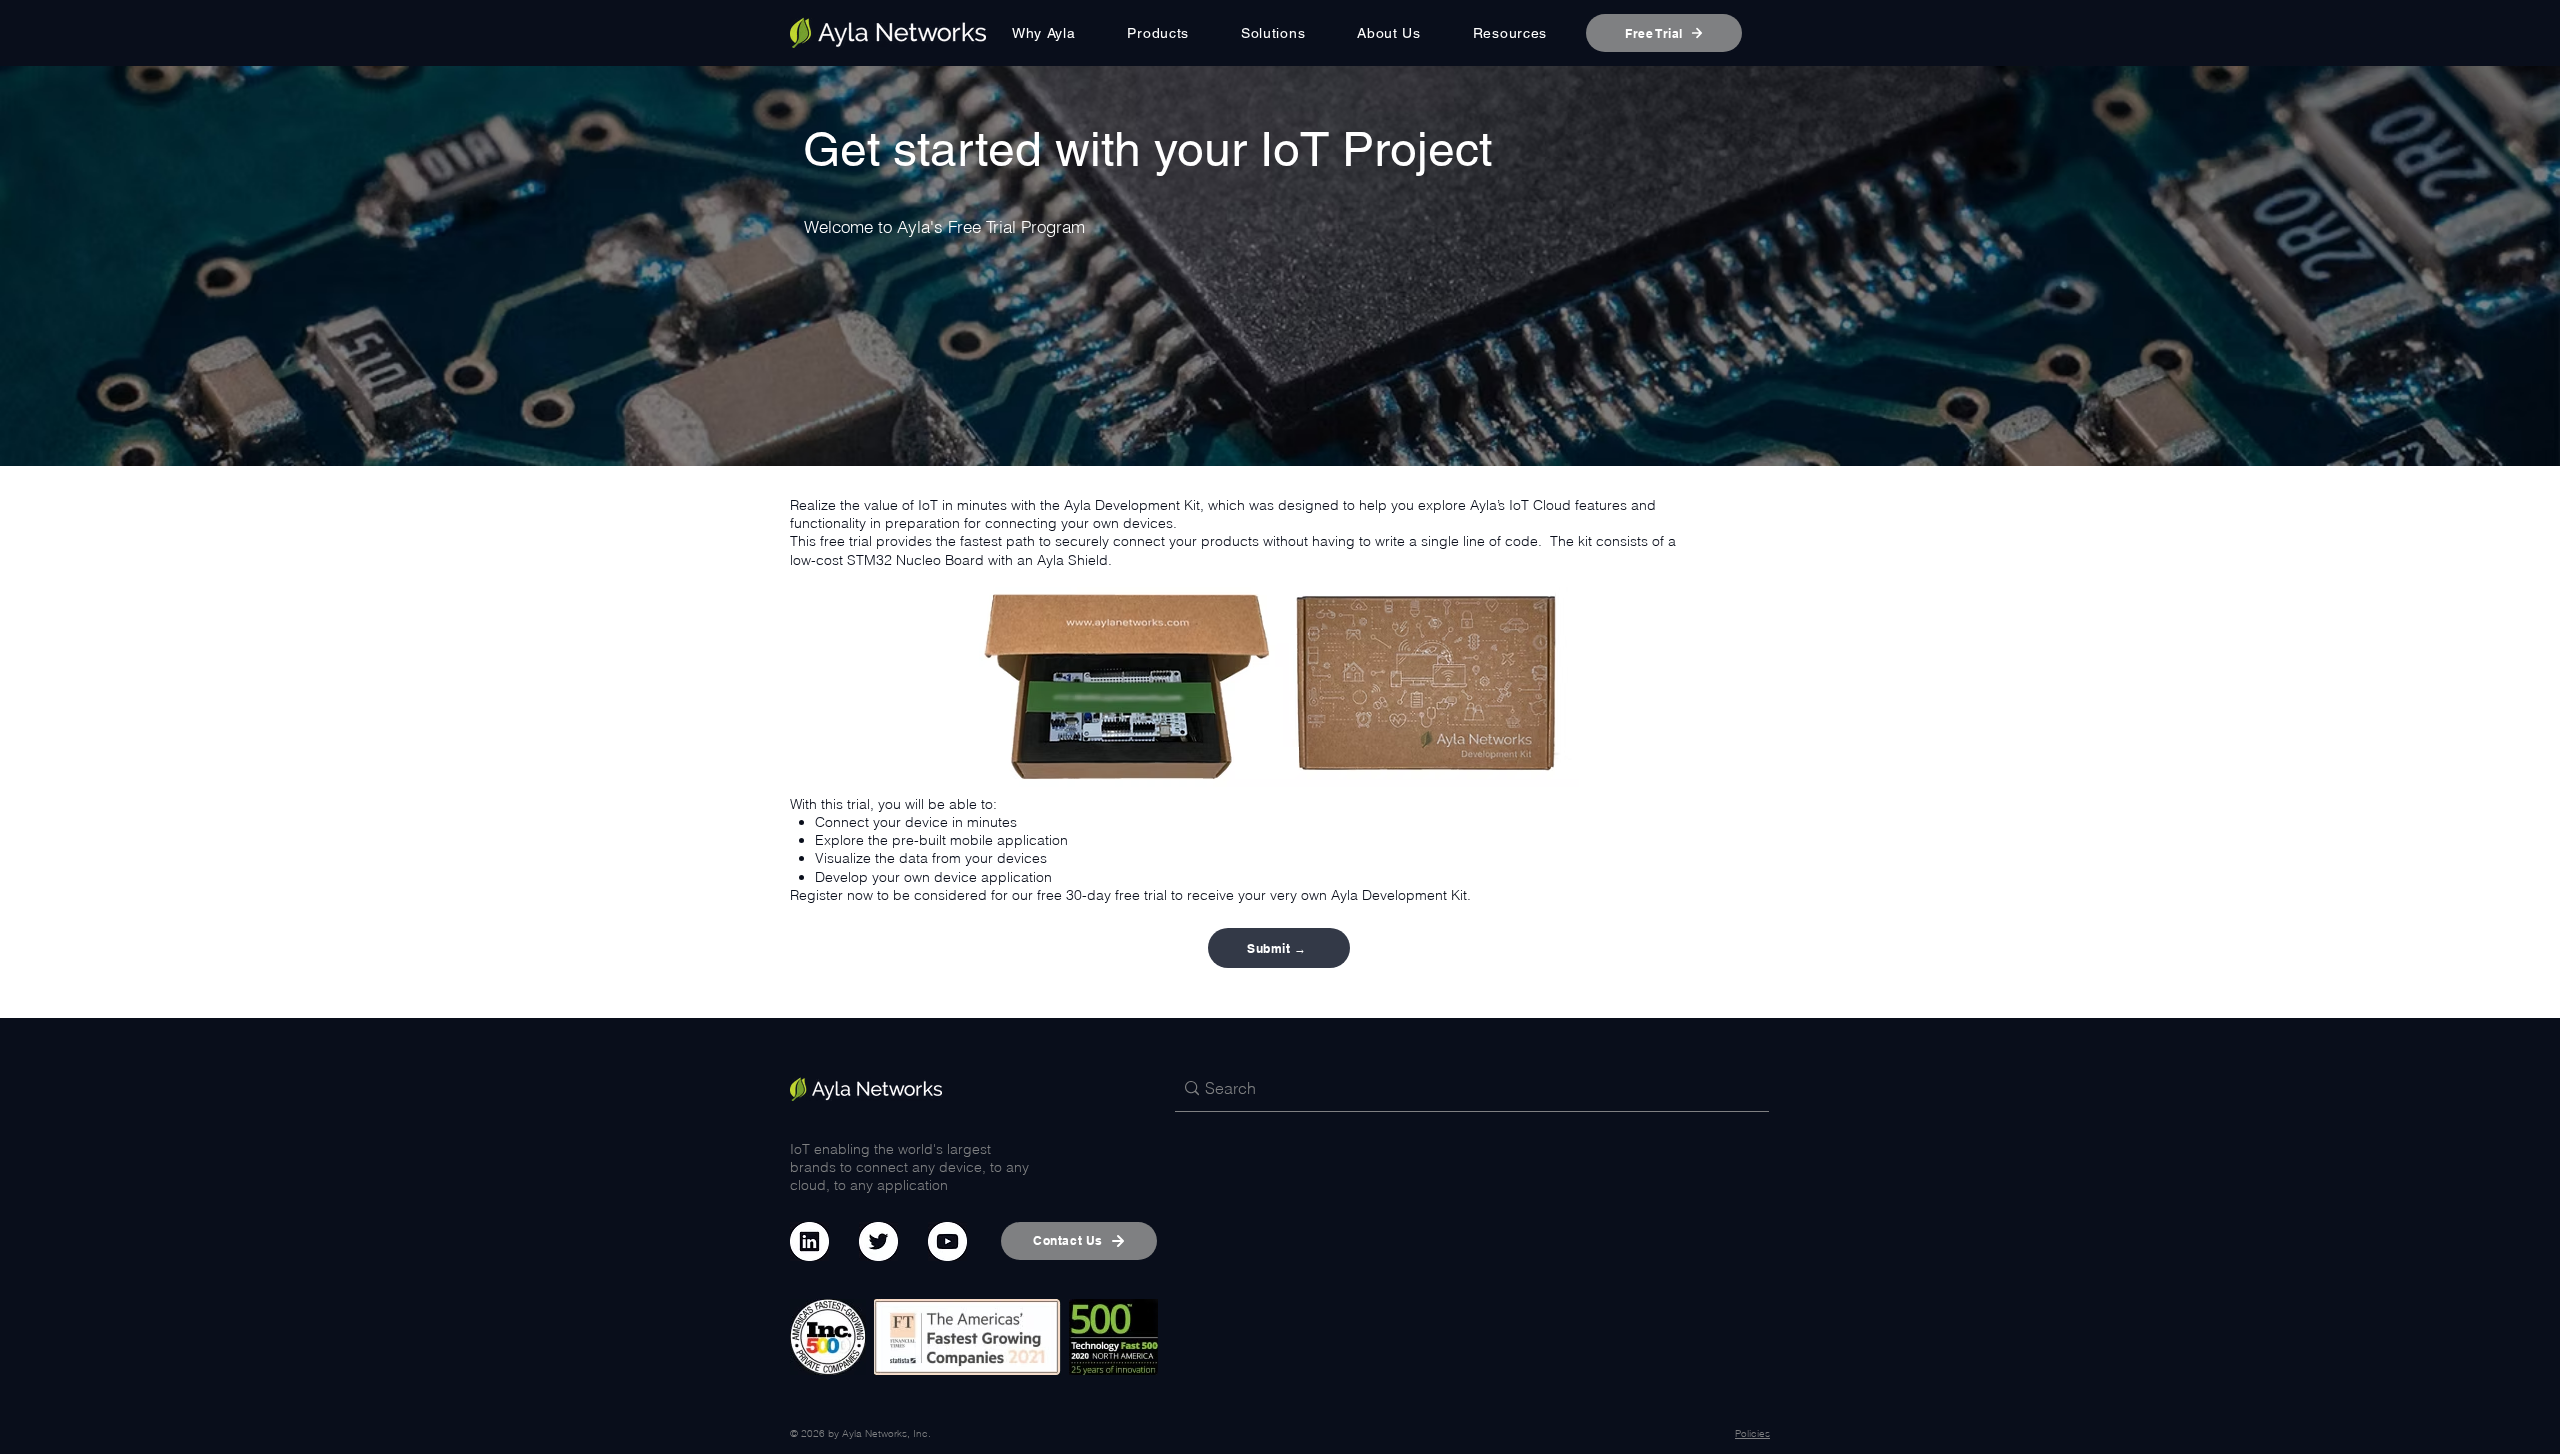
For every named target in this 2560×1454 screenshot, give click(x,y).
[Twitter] (878, 1241)
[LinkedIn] (809, 1241)
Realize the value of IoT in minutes (898, 505)
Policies (1752, 1433)
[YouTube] (947, 1241)
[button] (1159, 32)
